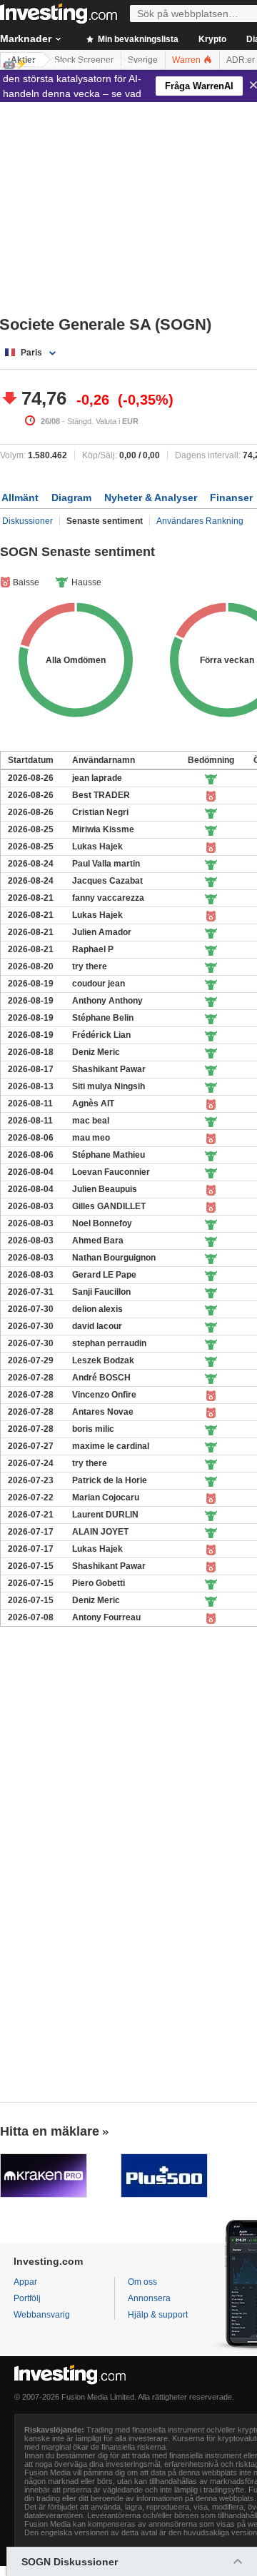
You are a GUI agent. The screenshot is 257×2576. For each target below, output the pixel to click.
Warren (187, 60)
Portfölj (27, 2298)
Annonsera (149, 2298)
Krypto (212, 39)
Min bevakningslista (137, 39)
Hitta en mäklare (50, 2131)
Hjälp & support (158, 2315)
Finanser (231, 497)
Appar (25, 2282)
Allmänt (20, 497)
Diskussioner (27, 521)
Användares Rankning (200, 521)
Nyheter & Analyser (151, 497)
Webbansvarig (42, 2315)
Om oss (142, 2282)
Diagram (71, 497)
